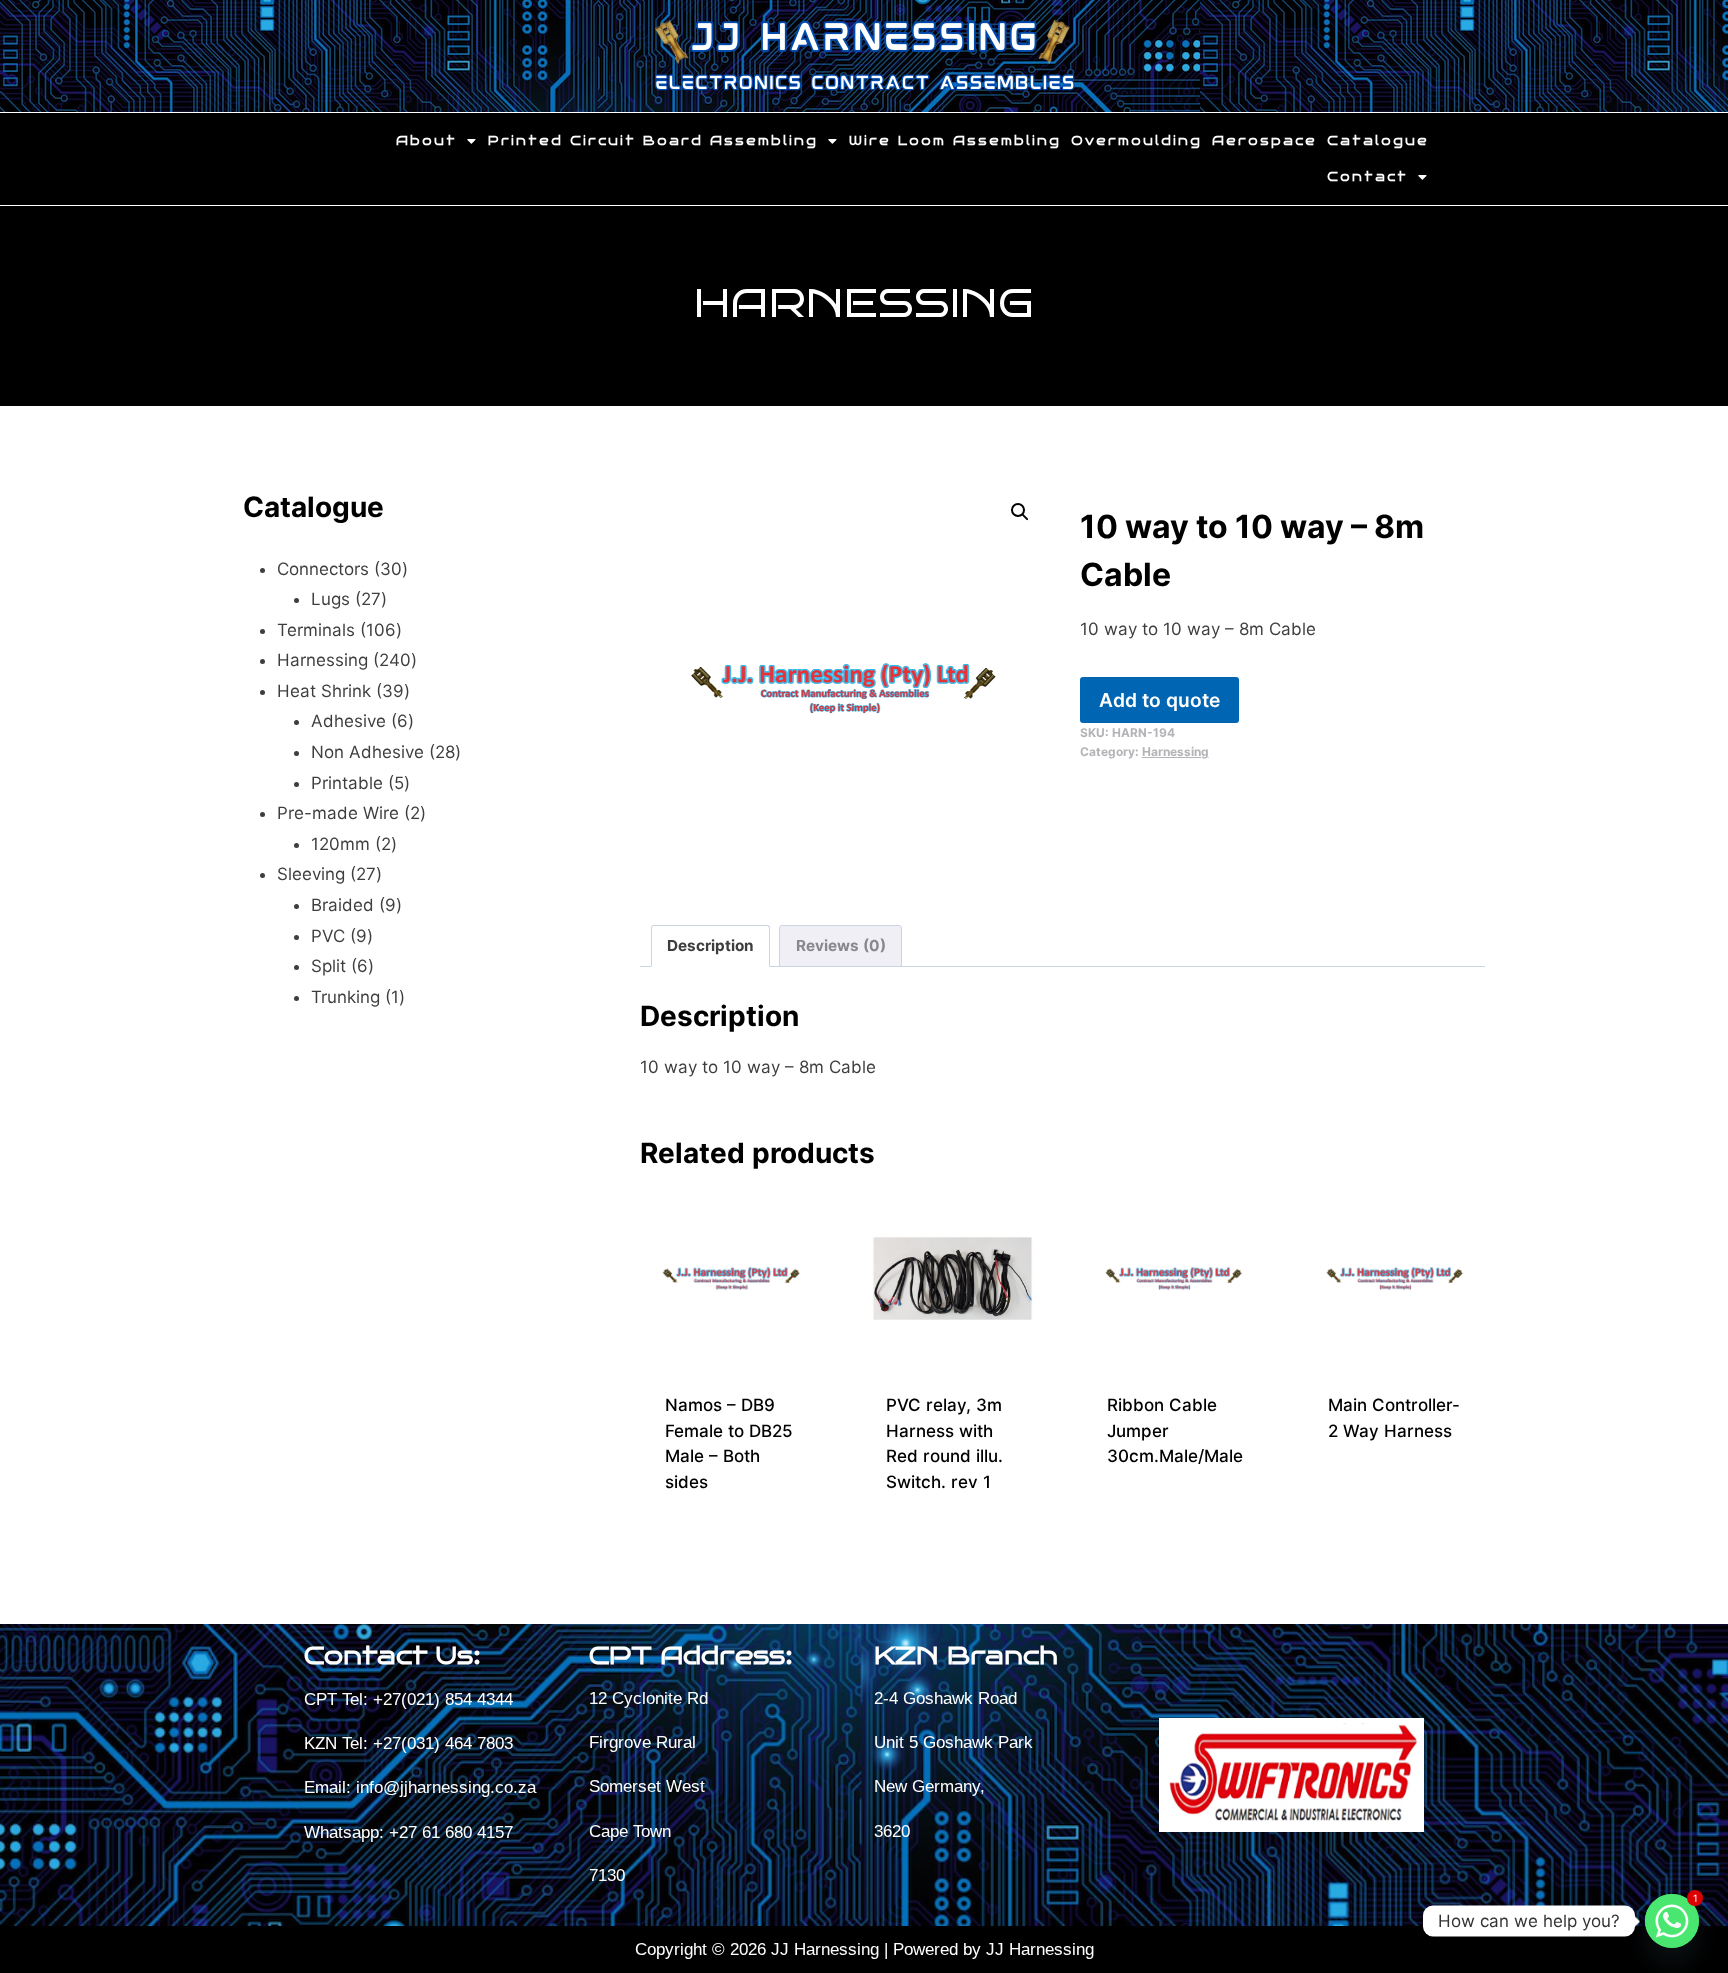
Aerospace (1264, 141)
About (426, 141)
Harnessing (864, 303)
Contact (1367, 177)
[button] (437, 141)
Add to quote (1159, 700)
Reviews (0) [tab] (841, 945)
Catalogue (1378, 141)
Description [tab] (710, 945)
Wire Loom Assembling (955, 141)
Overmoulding (1136, 141)
